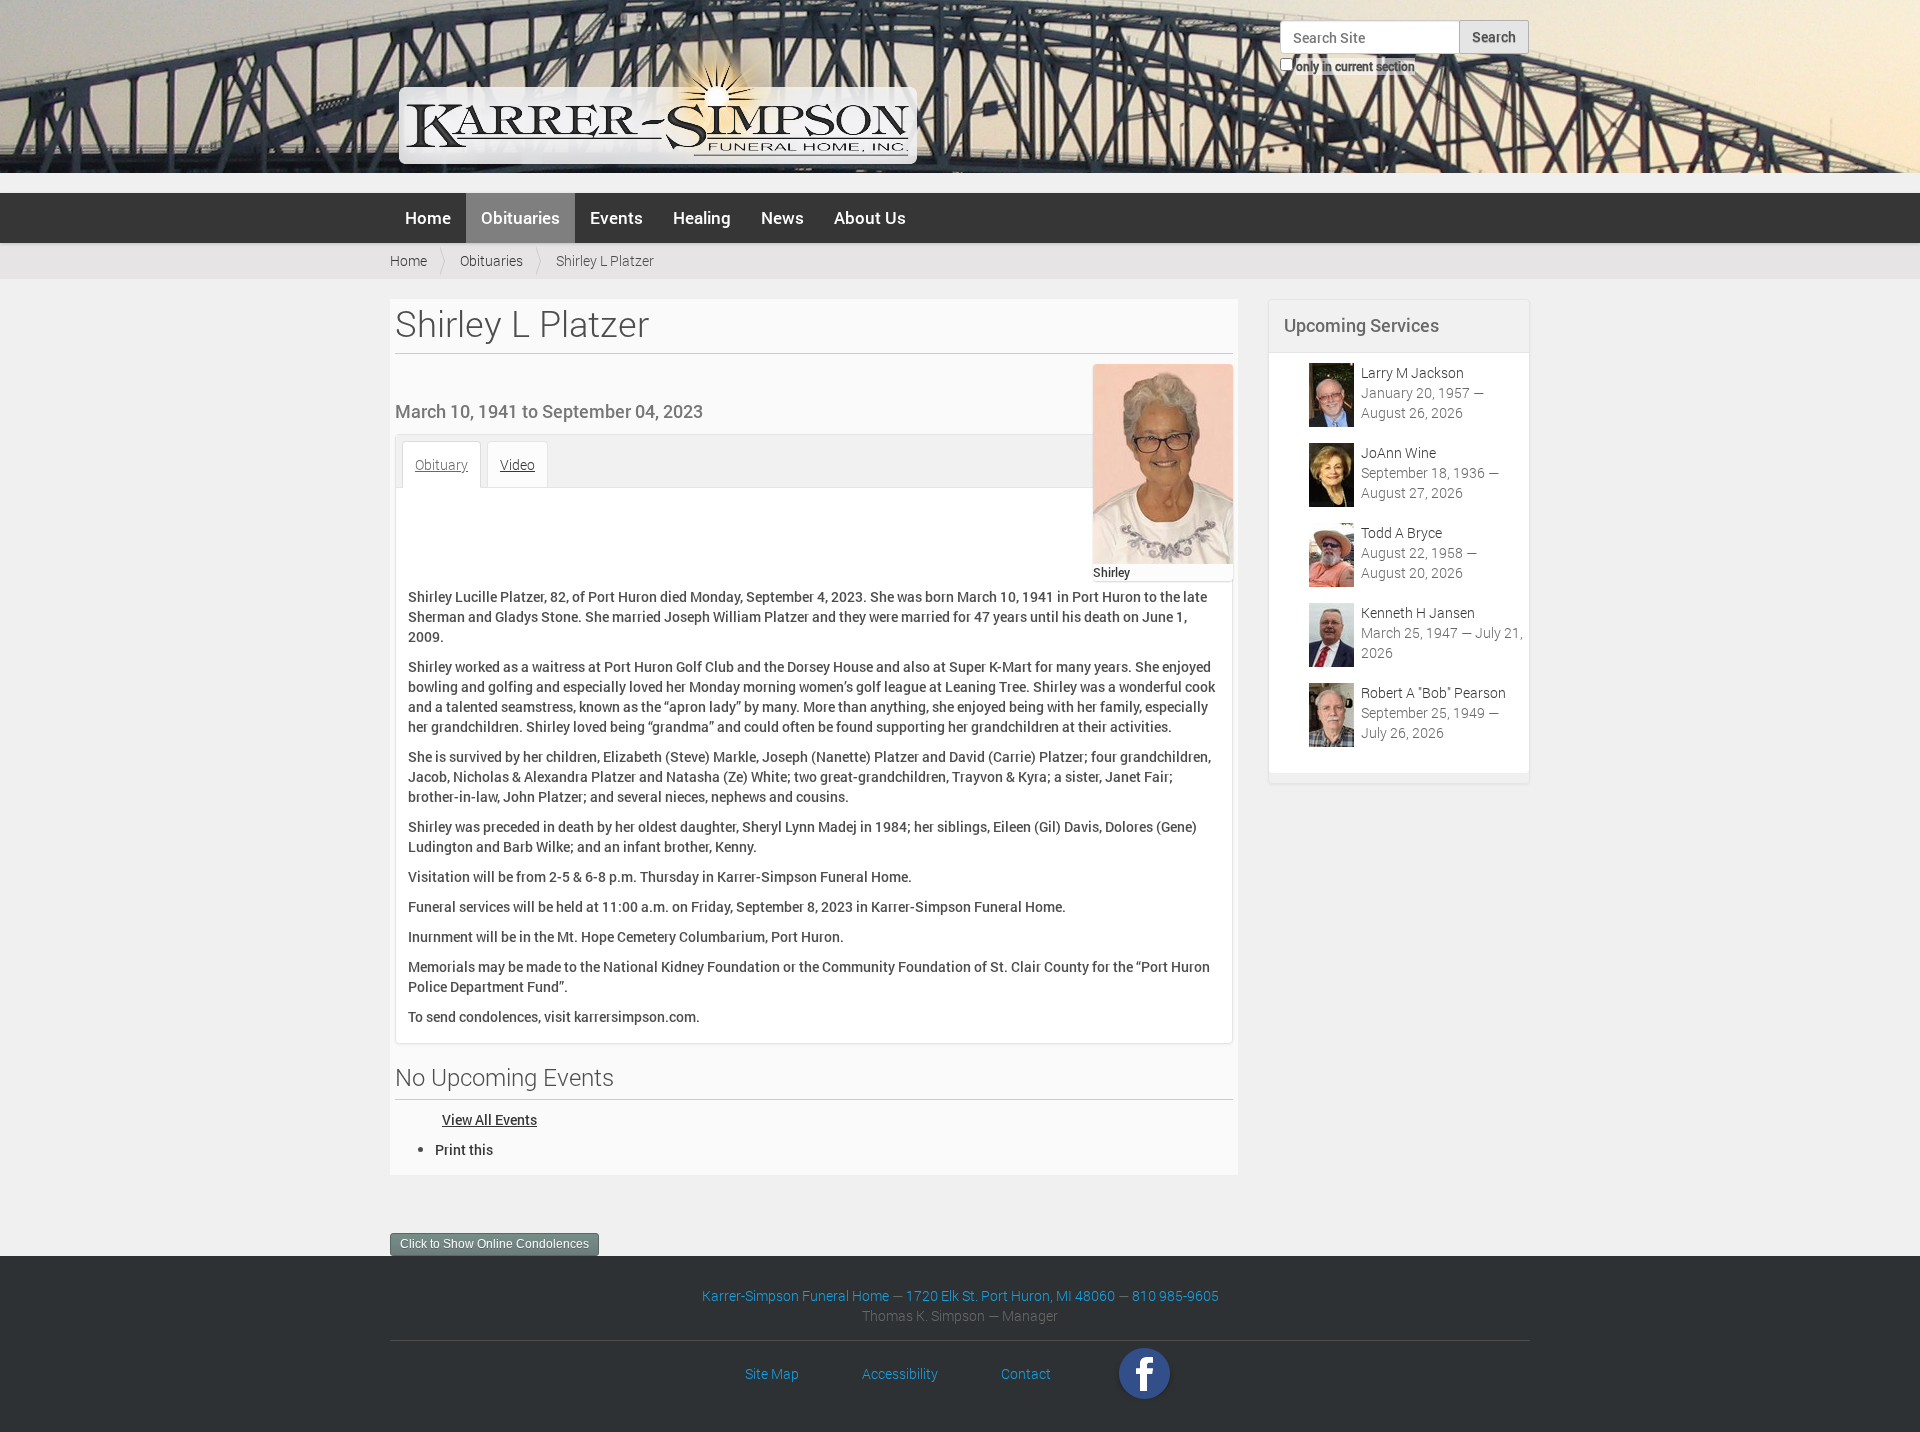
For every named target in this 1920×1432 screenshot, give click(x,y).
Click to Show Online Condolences (494, 1244)
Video (517, 464)
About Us (870, 217)
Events (616, 217)
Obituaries (520, 217)
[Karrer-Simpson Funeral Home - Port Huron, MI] (657, 94)
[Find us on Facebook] (1144, 1373)
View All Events (489, 1119)
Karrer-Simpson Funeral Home (795, 1295)
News (782, 217)
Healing (702, 217)
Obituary (441, 464)
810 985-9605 (1175, 1295)
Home (428, 217)
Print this (464, 1149)
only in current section (1355, 66)
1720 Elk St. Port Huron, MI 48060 (1010, 1295)
